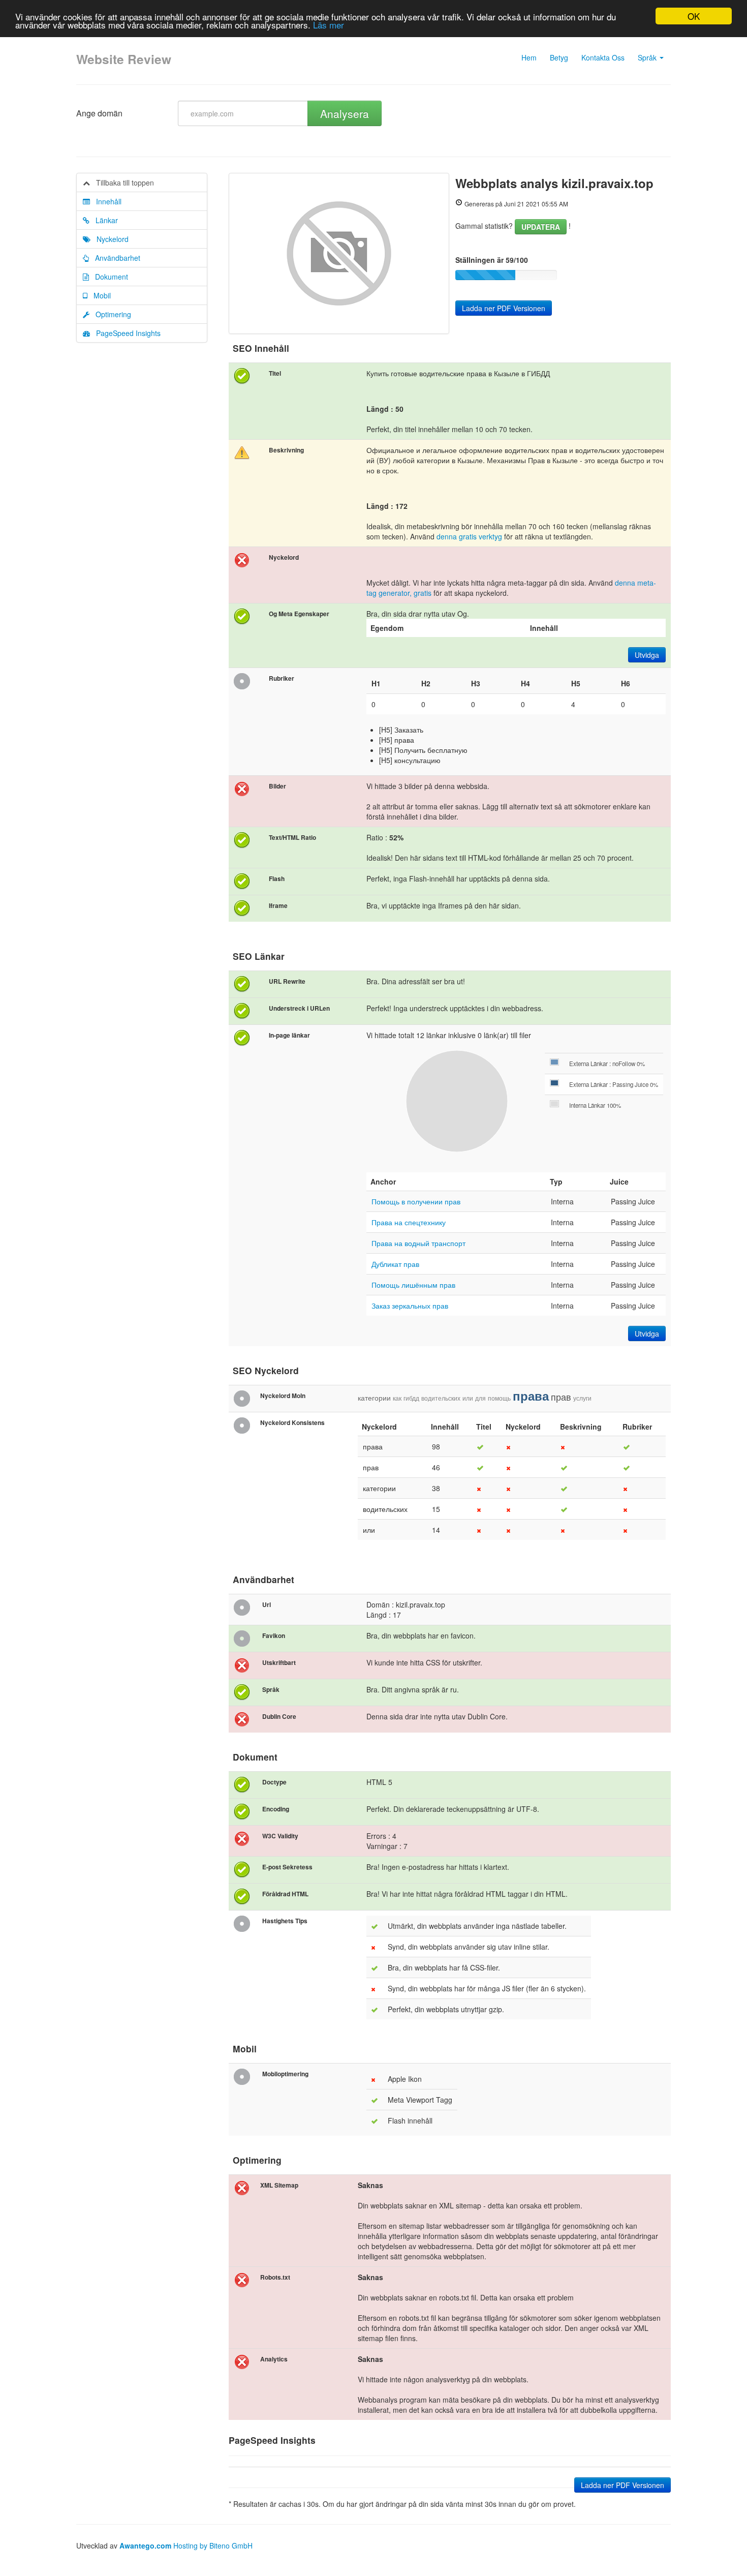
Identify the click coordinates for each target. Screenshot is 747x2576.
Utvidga (647, 655)
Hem (529, 57)
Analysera (345, 113)
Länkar (104, 220)
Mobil (99, 295)
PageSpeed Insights (125, 333)
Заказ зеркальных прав (410, 1306)
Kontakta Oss (603, 57)
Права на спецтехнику (409, 1222)
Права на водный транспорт (418, 1243)
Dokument (108, 277)
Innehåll (106, 201)
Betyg (559, 57)
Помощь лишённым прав (413, 1285)
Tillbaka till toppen (122, 183)
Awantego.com (145, 2545)
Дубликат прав (395, 1264)
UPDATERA (541, 227)
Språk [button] (648, 57)
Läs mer (329, 25)
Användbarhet (115, 258)
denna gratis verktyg (469, 536)
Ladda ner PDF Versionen (504, 308)
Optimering (110, 314)
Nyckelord (110, 239)
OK (694, 16)
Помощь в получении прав (416, 1201)
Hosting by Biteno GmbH (213, 2545)
